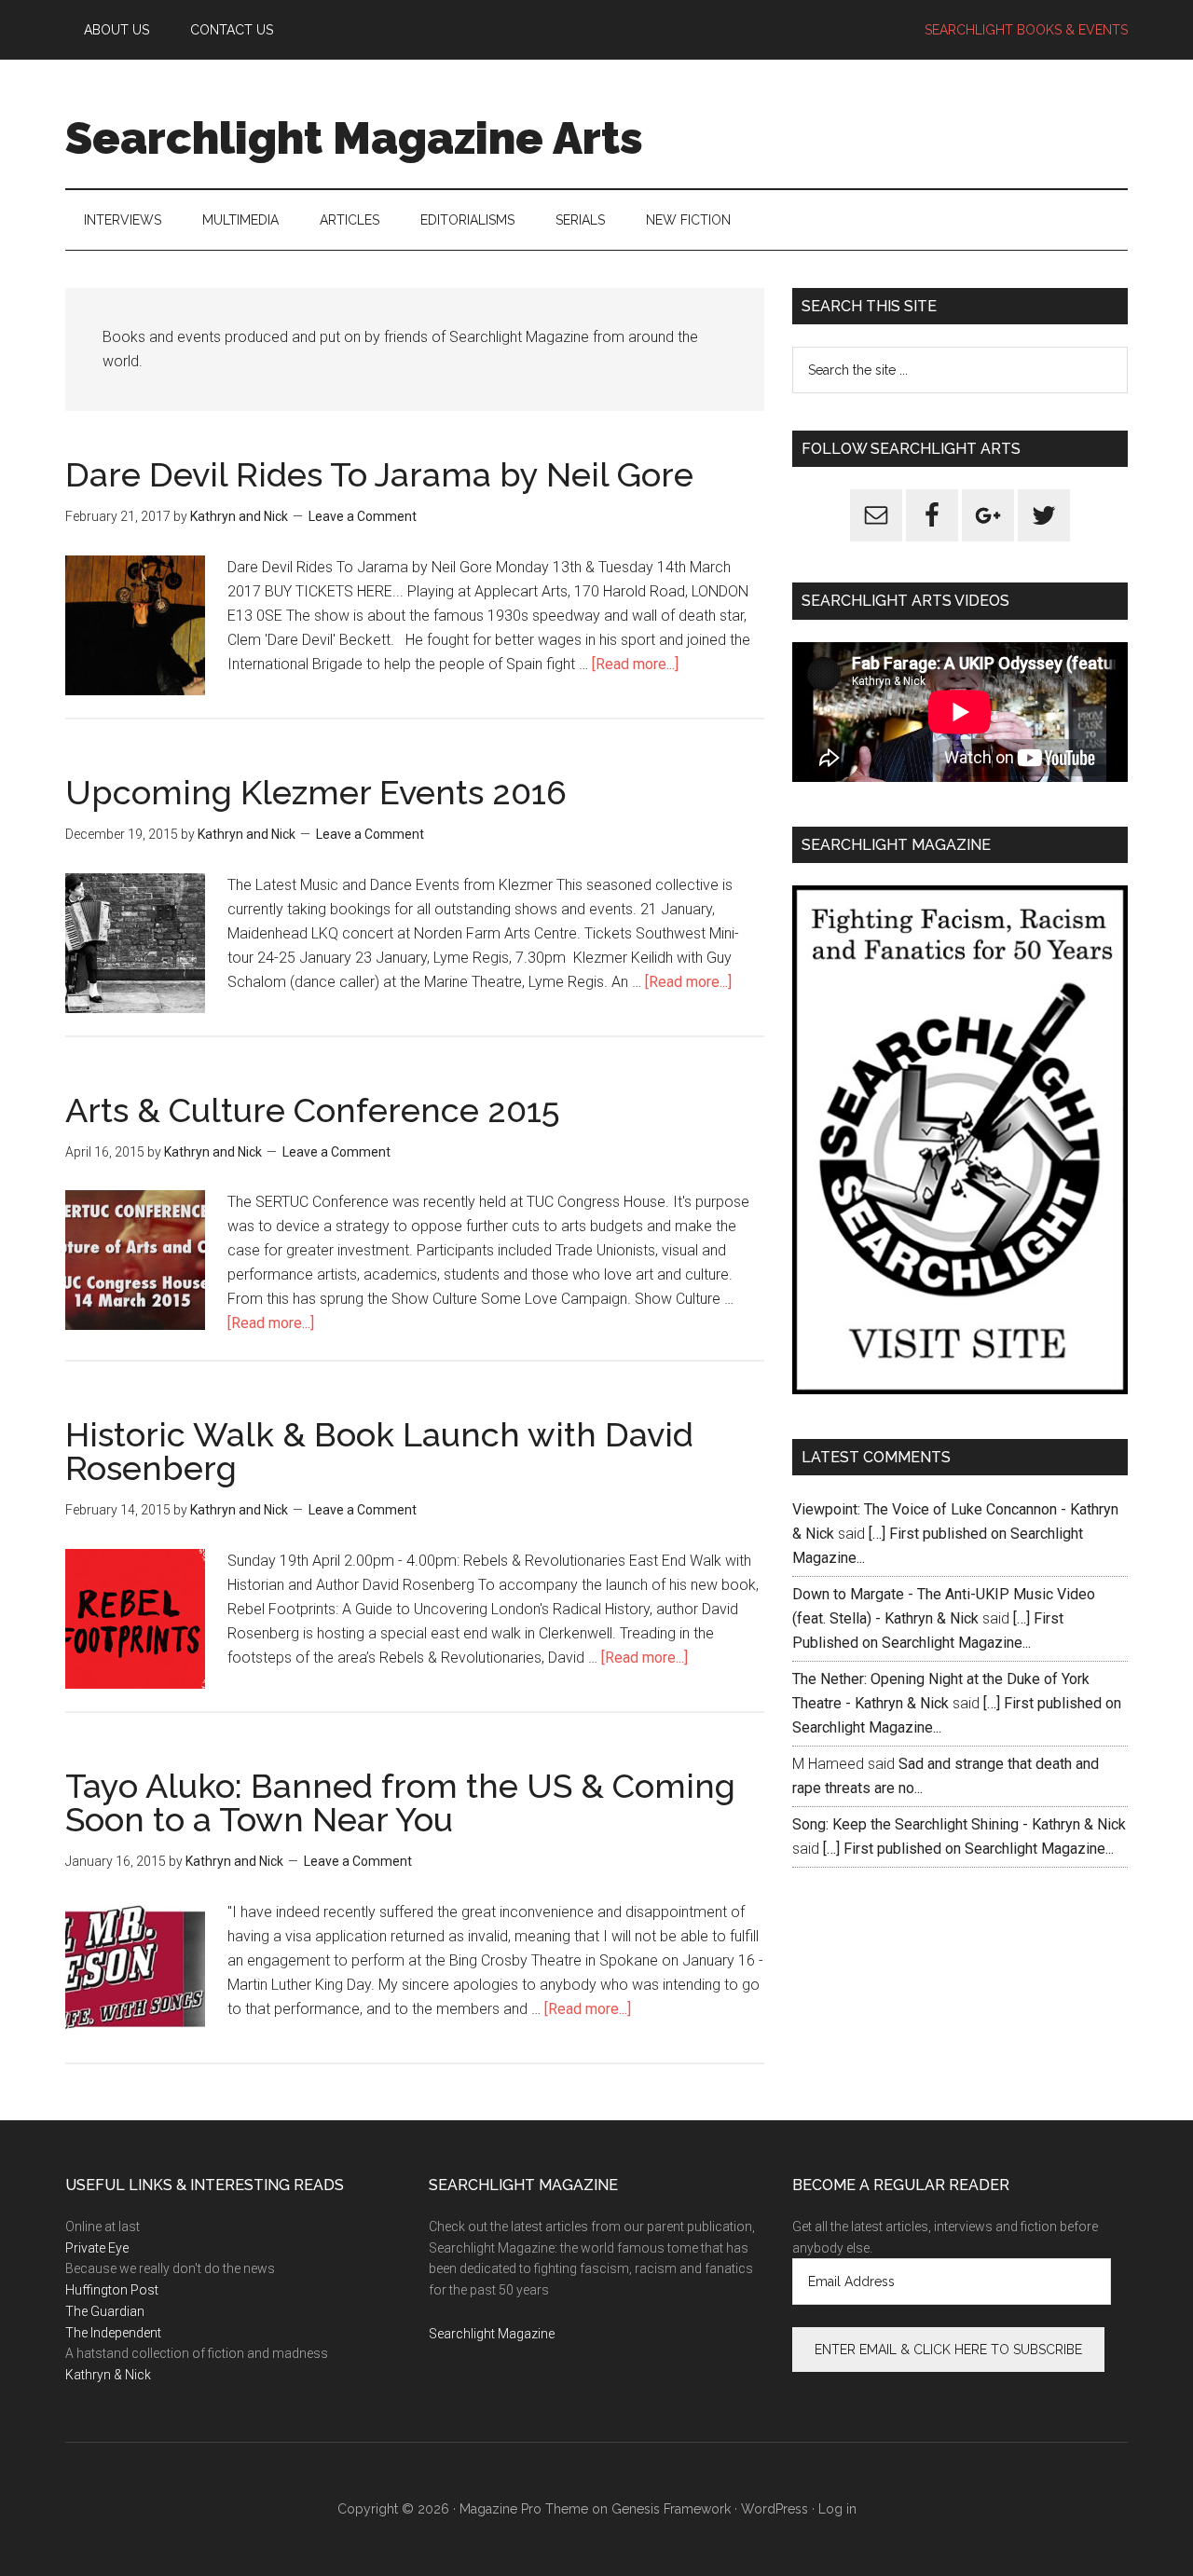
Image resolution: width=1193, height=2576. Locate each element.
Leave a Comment (363, 516)
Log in (837, 2509)
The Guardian (105, 2311)
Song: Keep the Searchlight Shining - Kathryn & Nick (959, 1824)
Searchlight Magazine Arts (354, 138)
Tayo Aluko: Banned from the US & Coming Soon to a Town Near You (400, 1802)
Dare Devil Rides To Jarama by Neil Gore (379, 474)
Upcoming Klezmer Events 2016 (316, 792)
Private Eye (97, 2248)
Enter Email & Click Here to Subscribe (948, 2350)
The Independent (113, 2333)
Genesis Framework (671, 2509)
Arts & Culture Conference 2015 (313, 1110)
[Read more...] (635, 664)
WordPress (775, 2509)
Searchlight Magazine (492, 2334)
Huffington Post (112, 2290)
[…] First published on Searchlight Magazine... (968, 1849)
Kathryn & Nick (108, 2375)
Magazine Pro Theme (524, 2509)
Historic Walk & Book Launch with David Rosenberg (379, 1451)
